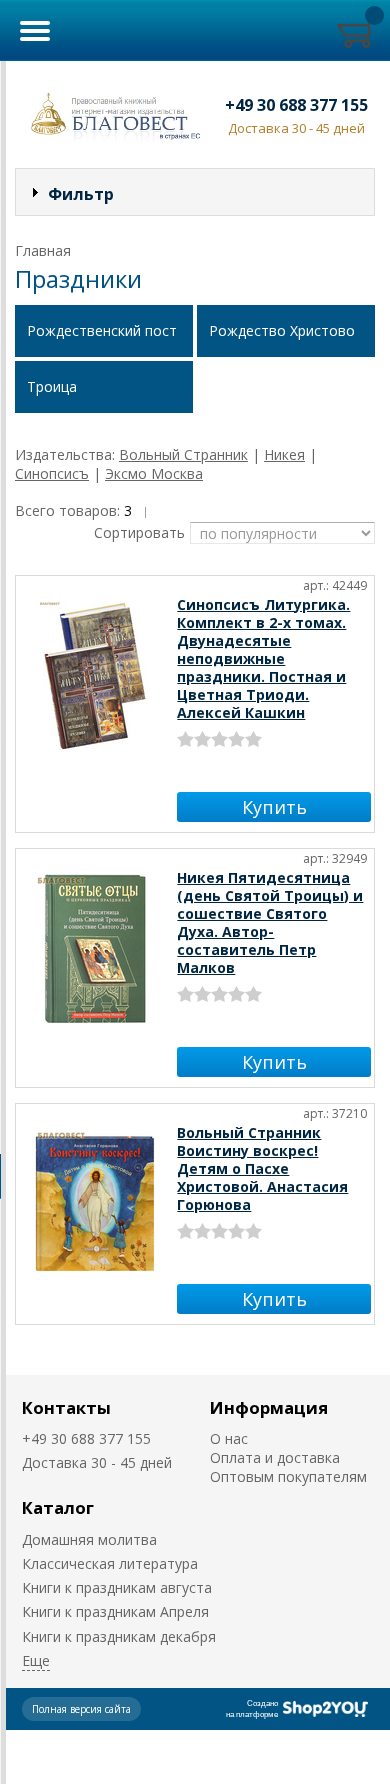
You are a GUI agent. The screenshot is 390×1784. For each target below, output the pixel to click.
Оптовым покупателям (288, 1476)
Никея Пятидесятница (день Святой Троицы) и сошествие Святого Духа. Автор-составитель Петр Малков (270, 922)
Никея (284, 454)
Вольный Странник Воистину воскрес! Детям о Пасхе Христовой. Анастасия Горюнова (262, 1168)
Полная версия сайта (81, 1709)
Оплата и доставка (275, 1457)
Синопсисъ (52, 473)
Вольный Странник (183, 454)
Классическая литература (110, 1563)
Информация (269, 1407)
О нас (229, 1438)
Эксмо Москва (154, 473)
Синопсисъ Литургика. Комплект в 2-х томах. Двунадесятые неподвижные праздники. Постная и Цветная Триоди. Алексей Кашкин (263, 658)
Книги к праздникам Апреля (115, 1611)
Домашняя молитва (89, 1539)
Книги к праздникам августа (117, 1587)
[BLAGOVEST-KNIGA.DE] (112, 114)
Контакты (66, 1407)
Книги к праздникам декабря (119, 1636)
